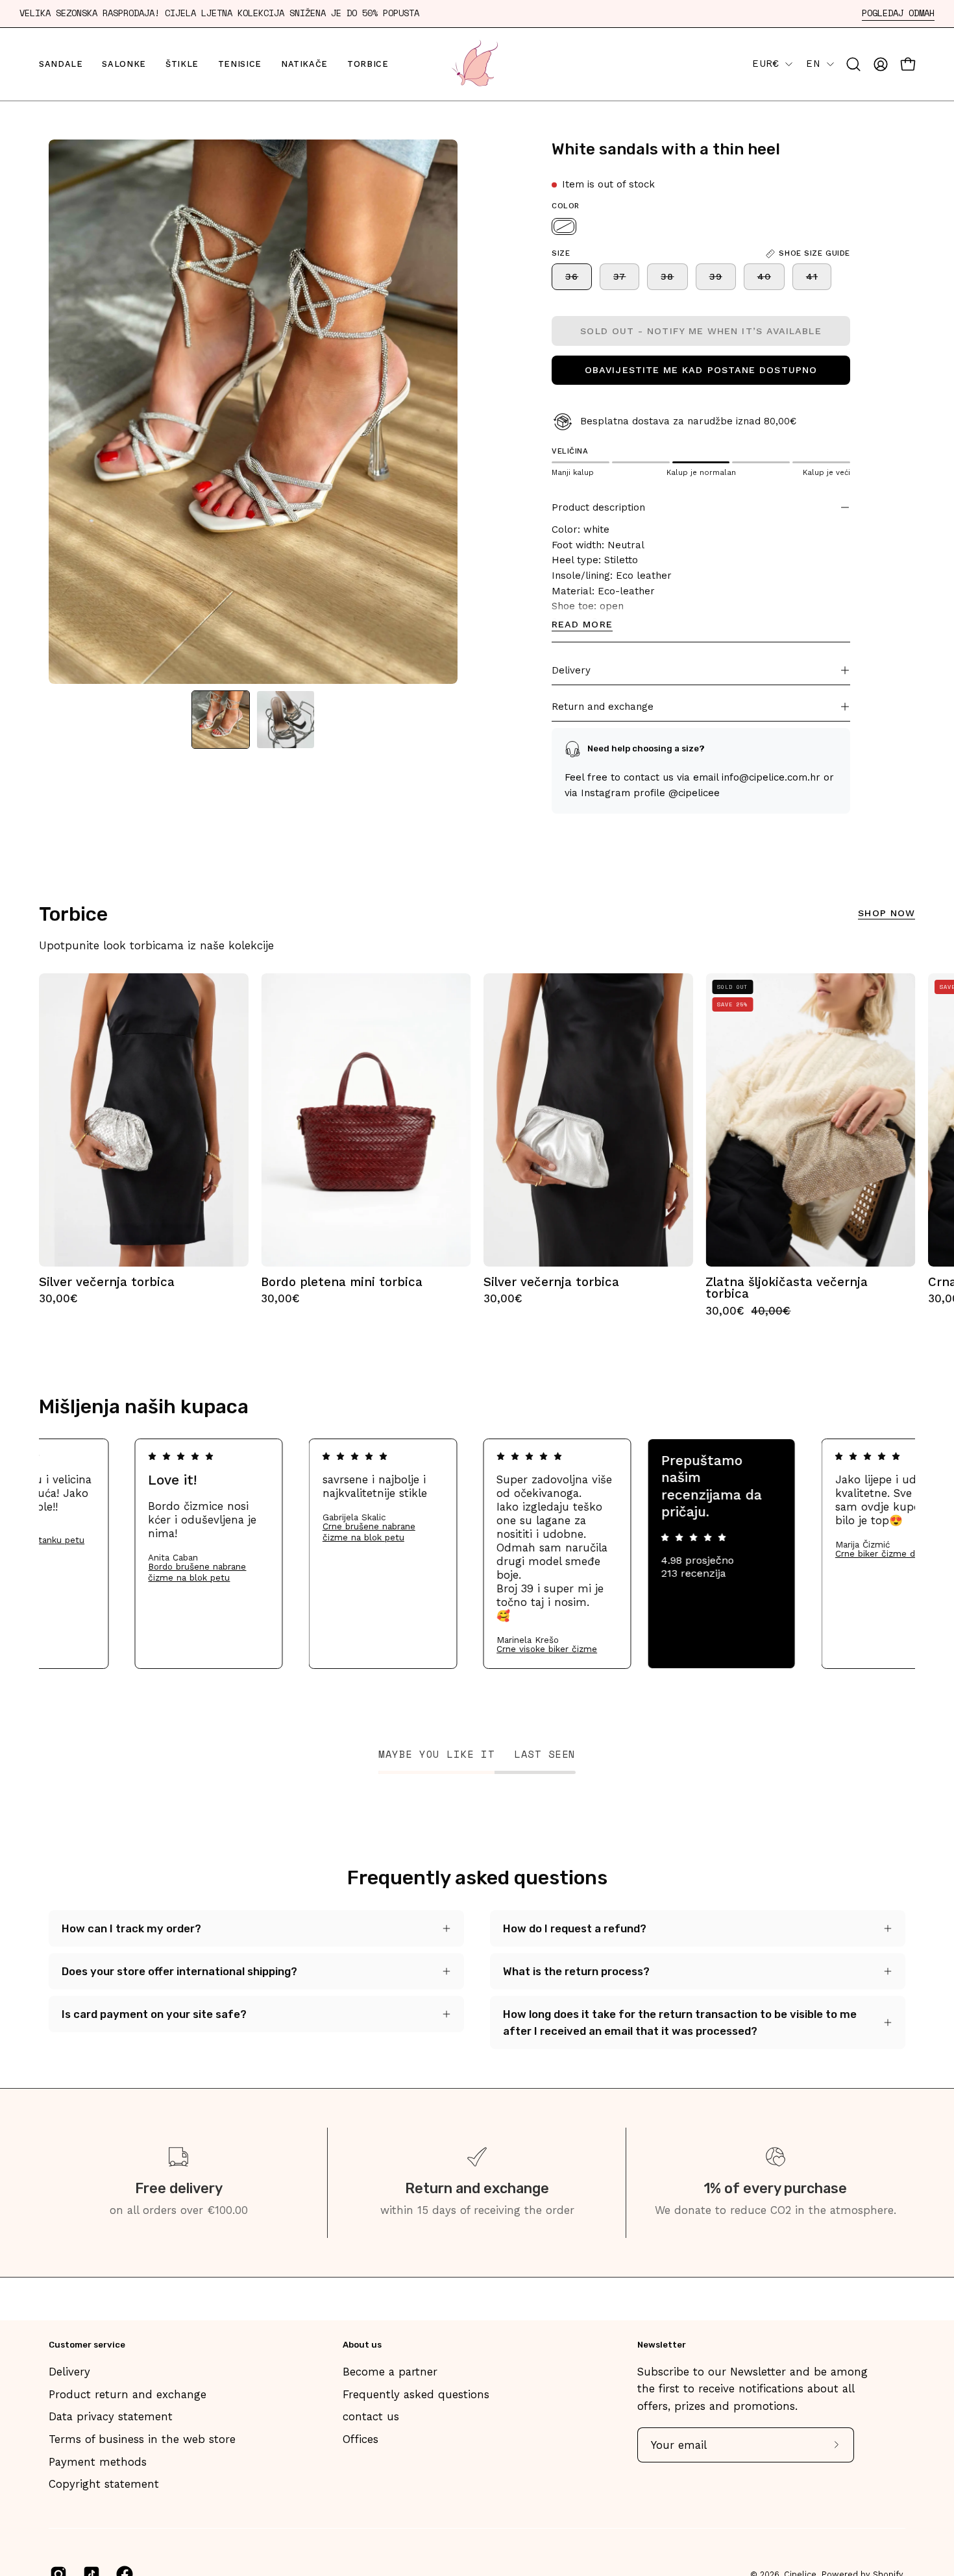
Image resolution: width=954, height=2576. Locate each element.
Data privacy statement (111, 2416)
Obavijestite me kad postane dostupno (701, 371)
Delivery (571, 670)
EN (813, 64)
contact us (371, 2416)
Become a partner (390, 2372)
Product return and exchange (128, 2394)
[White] (564, 226)
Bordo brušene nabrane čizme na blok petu (283, 1572)
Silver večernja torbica (107, 1282)
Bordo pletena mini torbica (342, 1282)
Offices (361, 2439)
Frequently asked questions (416, 2394)
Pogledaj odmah (898, 13)
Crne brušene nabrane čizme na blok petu (455, 1532)
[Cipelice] (477, 64)
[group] (477, 1145)
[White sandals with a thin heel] (221, 720)
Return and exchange (603, 707)
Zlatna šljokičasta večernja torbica (787, 1288)
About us (362, 2345)
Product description (598, 507)
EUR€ (765, 64)
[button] (853, 64)
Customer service (87, 2345)
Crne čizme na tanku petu (115, 1540)
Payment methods (98, 2462)
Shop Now (887, 913)
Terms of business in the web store (142, 2439)
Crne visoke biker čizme (632, 1649)
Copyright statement (104, 2484)
